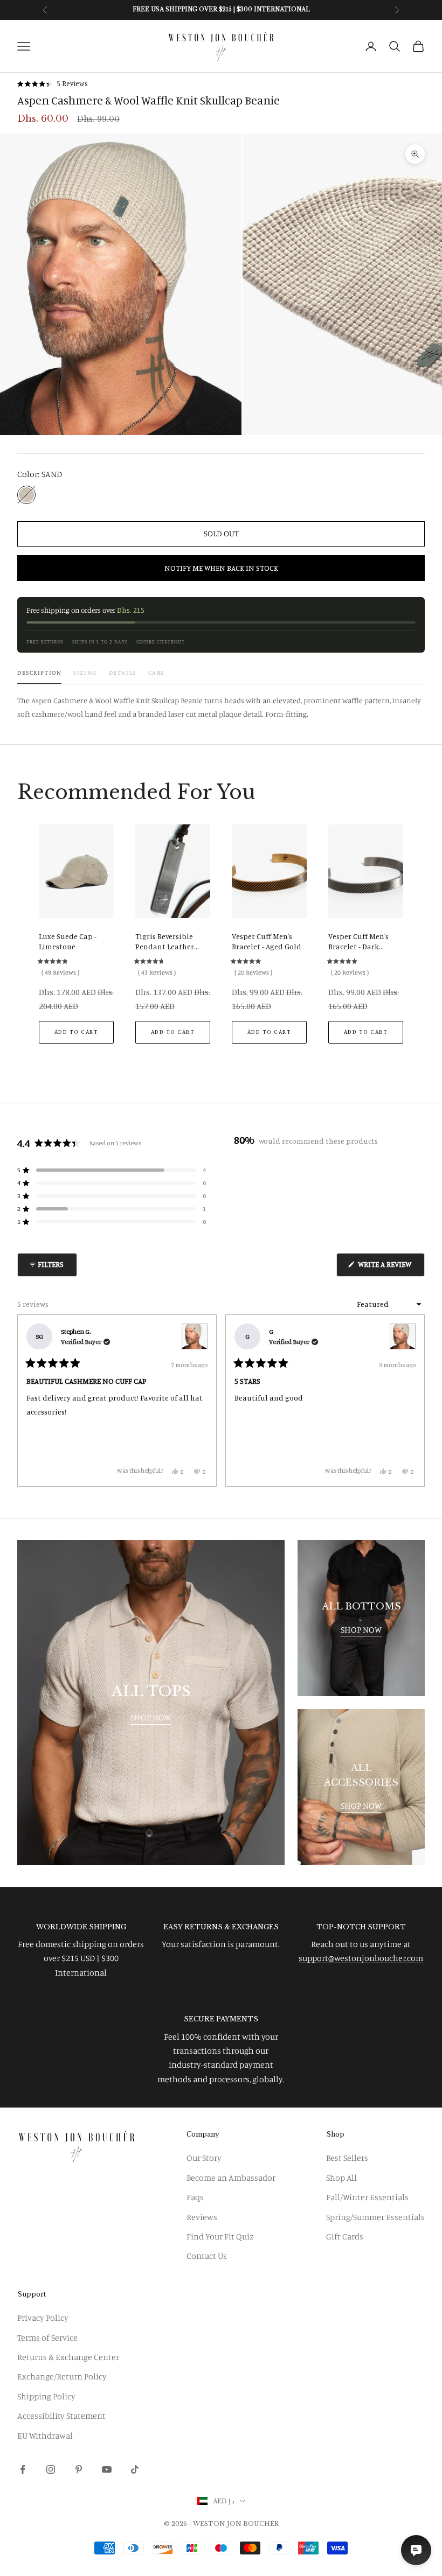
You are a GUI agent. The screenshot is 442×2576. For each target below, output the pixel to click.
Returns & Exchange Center (68, 2357)
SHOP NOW (151, 1717)
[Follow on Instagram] (51, 2469)
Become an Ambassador (231, 2178)
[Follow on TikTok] (135, 2469)
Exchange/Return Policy (62, 2376)
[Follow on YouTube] (107, 2469)
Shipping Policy (46, 2396)
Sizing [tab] (85, 673)
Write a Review (391, 1268)
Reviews (202, 2217)
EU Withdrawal (45, 2435)
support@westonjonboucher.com (361, 1958)
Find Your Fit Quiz (220, 2236)
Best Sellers (347, 2158)
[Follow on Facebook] (23, 2469)
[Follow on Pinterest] (79, 2469)
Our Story (204, 2158)
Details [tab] (123, 673)
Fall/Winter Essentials (367, 2197)
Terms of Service (47, 2337)
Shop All (341, 2178)
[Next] (412, 1401)
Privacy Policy (43, 2318)
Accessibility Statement (61, 2416)
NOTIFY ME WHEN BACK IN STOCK (221, 568)
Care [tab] (157, 673)
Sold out (221, 533)
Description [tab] (39, 673)
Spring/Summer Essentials (375, 2217)
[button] (53, 84)
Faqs (195, 2197)
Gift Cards (345, 2236)
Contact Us (207, 2256)
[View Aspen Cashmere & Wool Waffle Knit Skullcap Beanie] (195, 1336)
